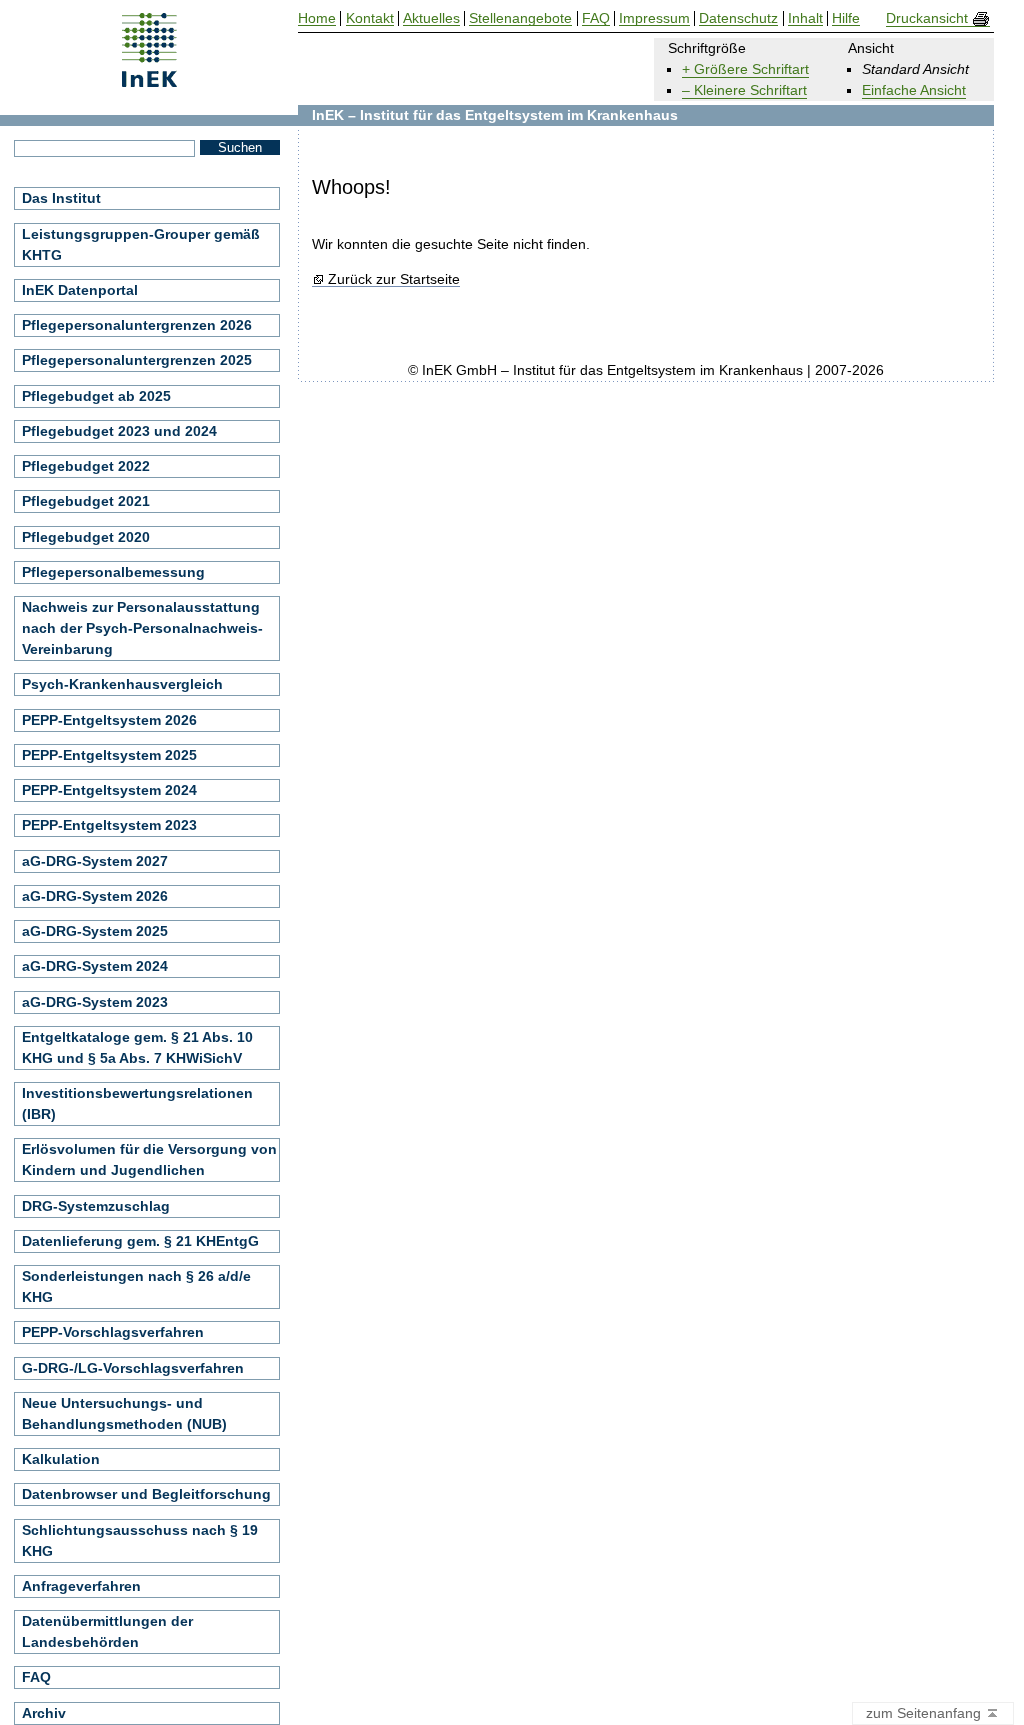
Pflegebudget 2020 (86, 537)
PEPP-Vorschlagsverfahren (113, 1332)
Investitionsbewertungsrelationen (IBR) (137, 1103)
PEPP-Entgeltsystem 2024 (109, 790)
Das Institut (61, 198)
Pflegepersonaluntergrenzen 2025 (137, 360)
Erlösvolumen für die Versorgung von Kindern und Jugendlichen (149, 1159)
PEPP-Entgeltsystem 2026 (109, 720)
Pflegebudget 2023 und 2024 (119, 431)
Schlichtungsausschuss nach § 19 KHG (140, 1540)
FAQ (36, 1677)
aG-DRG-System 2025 (95, 931)
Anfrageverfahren (81, 1586)
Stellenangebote (520, 18)
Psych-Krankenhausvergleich (122, 684)
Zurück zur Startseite (393, 279)
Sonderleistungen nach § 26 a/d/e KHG (136, 1286)
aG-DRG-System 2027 (95, 861)
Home (317, 18)
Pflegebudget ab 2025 (96, 396)
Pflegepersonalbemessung (113, 572)
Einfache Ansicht (914, 90)
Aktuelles (431, 18)
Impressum (654, 18)
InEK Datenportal (80, 290)
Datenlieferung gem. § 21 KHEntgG (140, 1241)
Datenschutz (738, 18)
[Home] (149, 80)
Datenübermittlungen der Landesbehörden (107, 1631)
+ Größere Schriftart (745, 69)
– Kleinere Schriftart (744, 90)
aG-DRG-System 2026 (95, 896)
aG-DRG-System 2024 (95, 966)
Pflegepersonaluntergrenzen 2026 (137, 325)
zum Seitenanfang (925, 1713)
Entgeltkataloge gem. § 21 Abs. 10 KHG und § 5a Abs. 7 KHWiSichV (137, 1047)
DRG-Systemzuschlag (96, 1206)
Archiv (44, 1713)
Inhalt (805, 18)
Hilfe (846, 18)
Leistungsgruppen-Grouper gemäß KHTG (141, 244)
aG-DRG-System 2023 (95, 1002)
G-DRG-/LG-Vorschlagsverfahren (133, 1368)
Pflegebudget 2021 (86, 501)
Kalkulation (61, 1459)
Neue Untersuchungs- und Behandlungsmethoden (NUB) (124, 1413)
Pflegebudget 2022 (86, 466)
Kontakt (370, 18)
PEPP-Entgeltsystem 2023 (109, 825)
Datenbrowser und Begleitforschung (146, 1494)
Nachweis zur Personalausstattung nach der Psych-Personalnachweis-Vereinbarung (142, 628)
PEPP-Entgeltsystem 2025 (109, 755)
